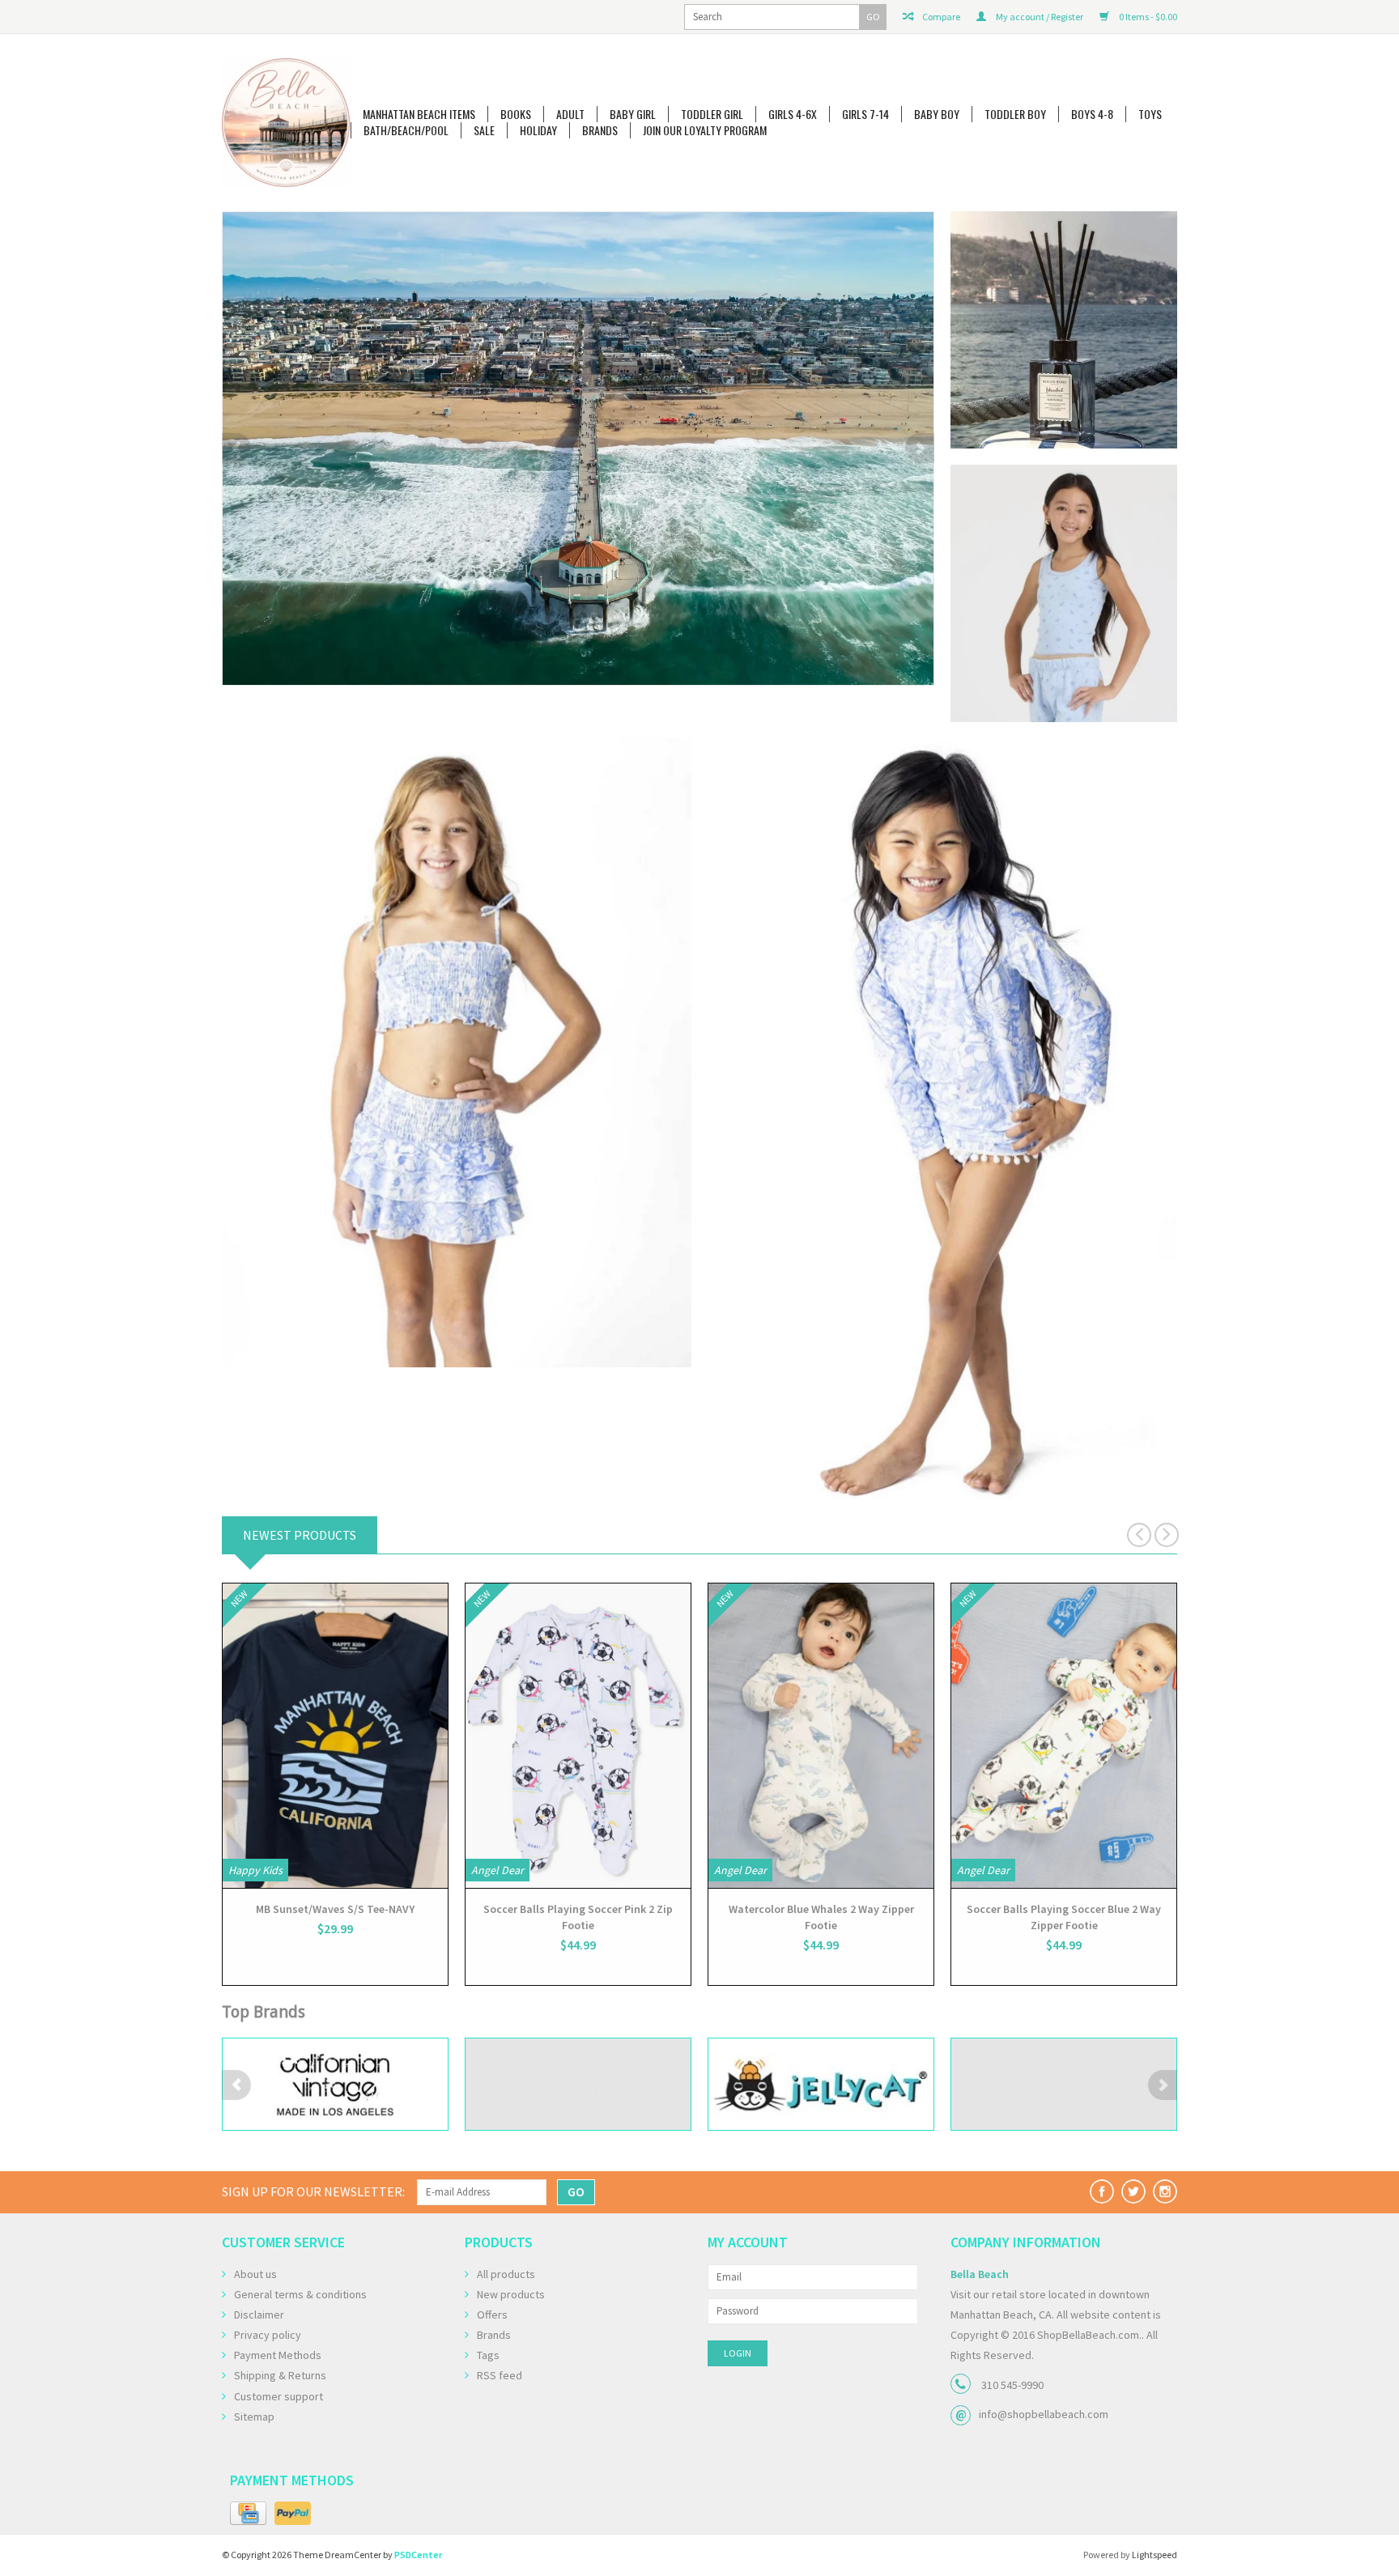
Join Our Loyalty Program (705, 130)
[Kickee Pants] (1064, 2084)
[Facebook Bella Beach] (1102, 2191)
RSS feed (500, 2375)
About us (255, 2274)
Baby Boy (937, 114)
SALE (484, 130)
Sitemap (254, 2417)
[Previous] (236, 448)
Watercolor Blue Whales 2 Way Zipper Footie (821, 1917)
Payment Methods (278, 2355)
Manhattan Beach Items (419, 114)
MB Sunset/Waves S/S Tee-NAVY (335, 1909)
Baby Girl (633, 114)
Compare (940, 17)
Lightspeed (1154, 2555)
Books (516, 114)
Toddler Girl (712, 114)
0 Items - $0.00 (1147, 17)
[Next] (920, 448)
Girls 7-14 (865, 114)
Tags (488, 2355)
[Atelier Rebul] (578, 424)
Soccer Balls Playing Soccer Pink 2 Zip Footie (578, 1917)
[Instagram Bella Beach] (1165, 2191)
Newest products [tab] (300, 1535)
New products (511, 2294)
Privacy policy (268, 2335)
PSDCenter (418, 2555)
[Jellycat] (578, 2084)
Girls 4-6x (793, 114)
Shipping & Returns (280, 2375)
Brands (600, 130)
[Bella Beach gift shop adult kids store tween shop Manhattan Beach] (286, 123)
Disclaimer (259, 2315)
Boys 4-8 (1092, 114)
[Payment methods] (248, 2514)
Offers (492, 2315)
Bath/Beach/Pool (406, 130)
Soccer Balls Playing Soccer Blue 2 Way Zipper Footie (1064, 1917)
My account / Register (1039, 17)
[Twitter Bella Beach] (1133, 2191)
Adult (570, 114)
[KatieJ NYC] (821, 2084)
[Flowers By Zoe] (335, 2084)
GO (873, 17)
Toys (1150, 114)
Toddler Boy (1015, 114)
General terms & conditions (300, 2294)
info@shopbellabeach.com (1044, 2414)
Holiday (538, 130)
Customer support (279, 2396)
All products (506, 2274)
